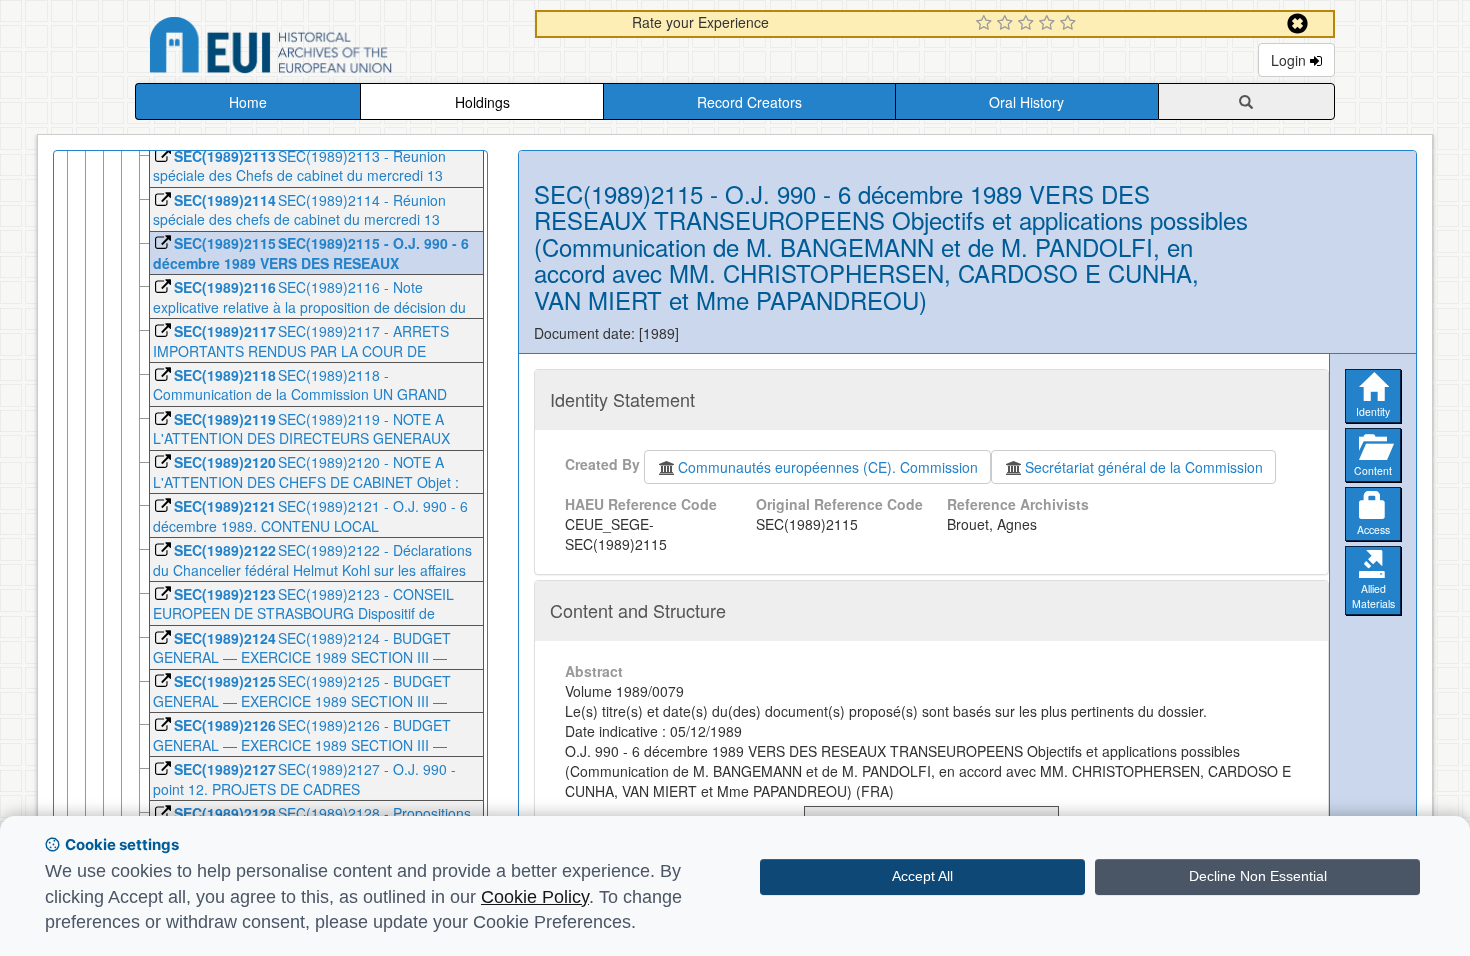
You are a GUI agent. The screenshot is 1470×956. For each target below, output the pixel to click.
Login (1290, 60)
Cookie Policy (535, 897)
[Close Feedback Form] (1297, 23)
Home (248, 102)
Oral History (1026, 102)
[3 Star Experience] (1028, 24)
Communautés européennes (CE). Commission (828, 467)
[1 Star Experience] (986, 24)
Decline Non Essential (1258, 876)
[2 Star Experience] (1007, 24)
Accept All (922, 876)
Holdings (482, 102)
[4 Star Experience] (1049, 24)
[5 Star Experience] (1070, 24)
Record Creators (749, 102)
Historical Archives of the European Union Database (327, 48)
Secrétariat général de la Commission (1144, 467)
